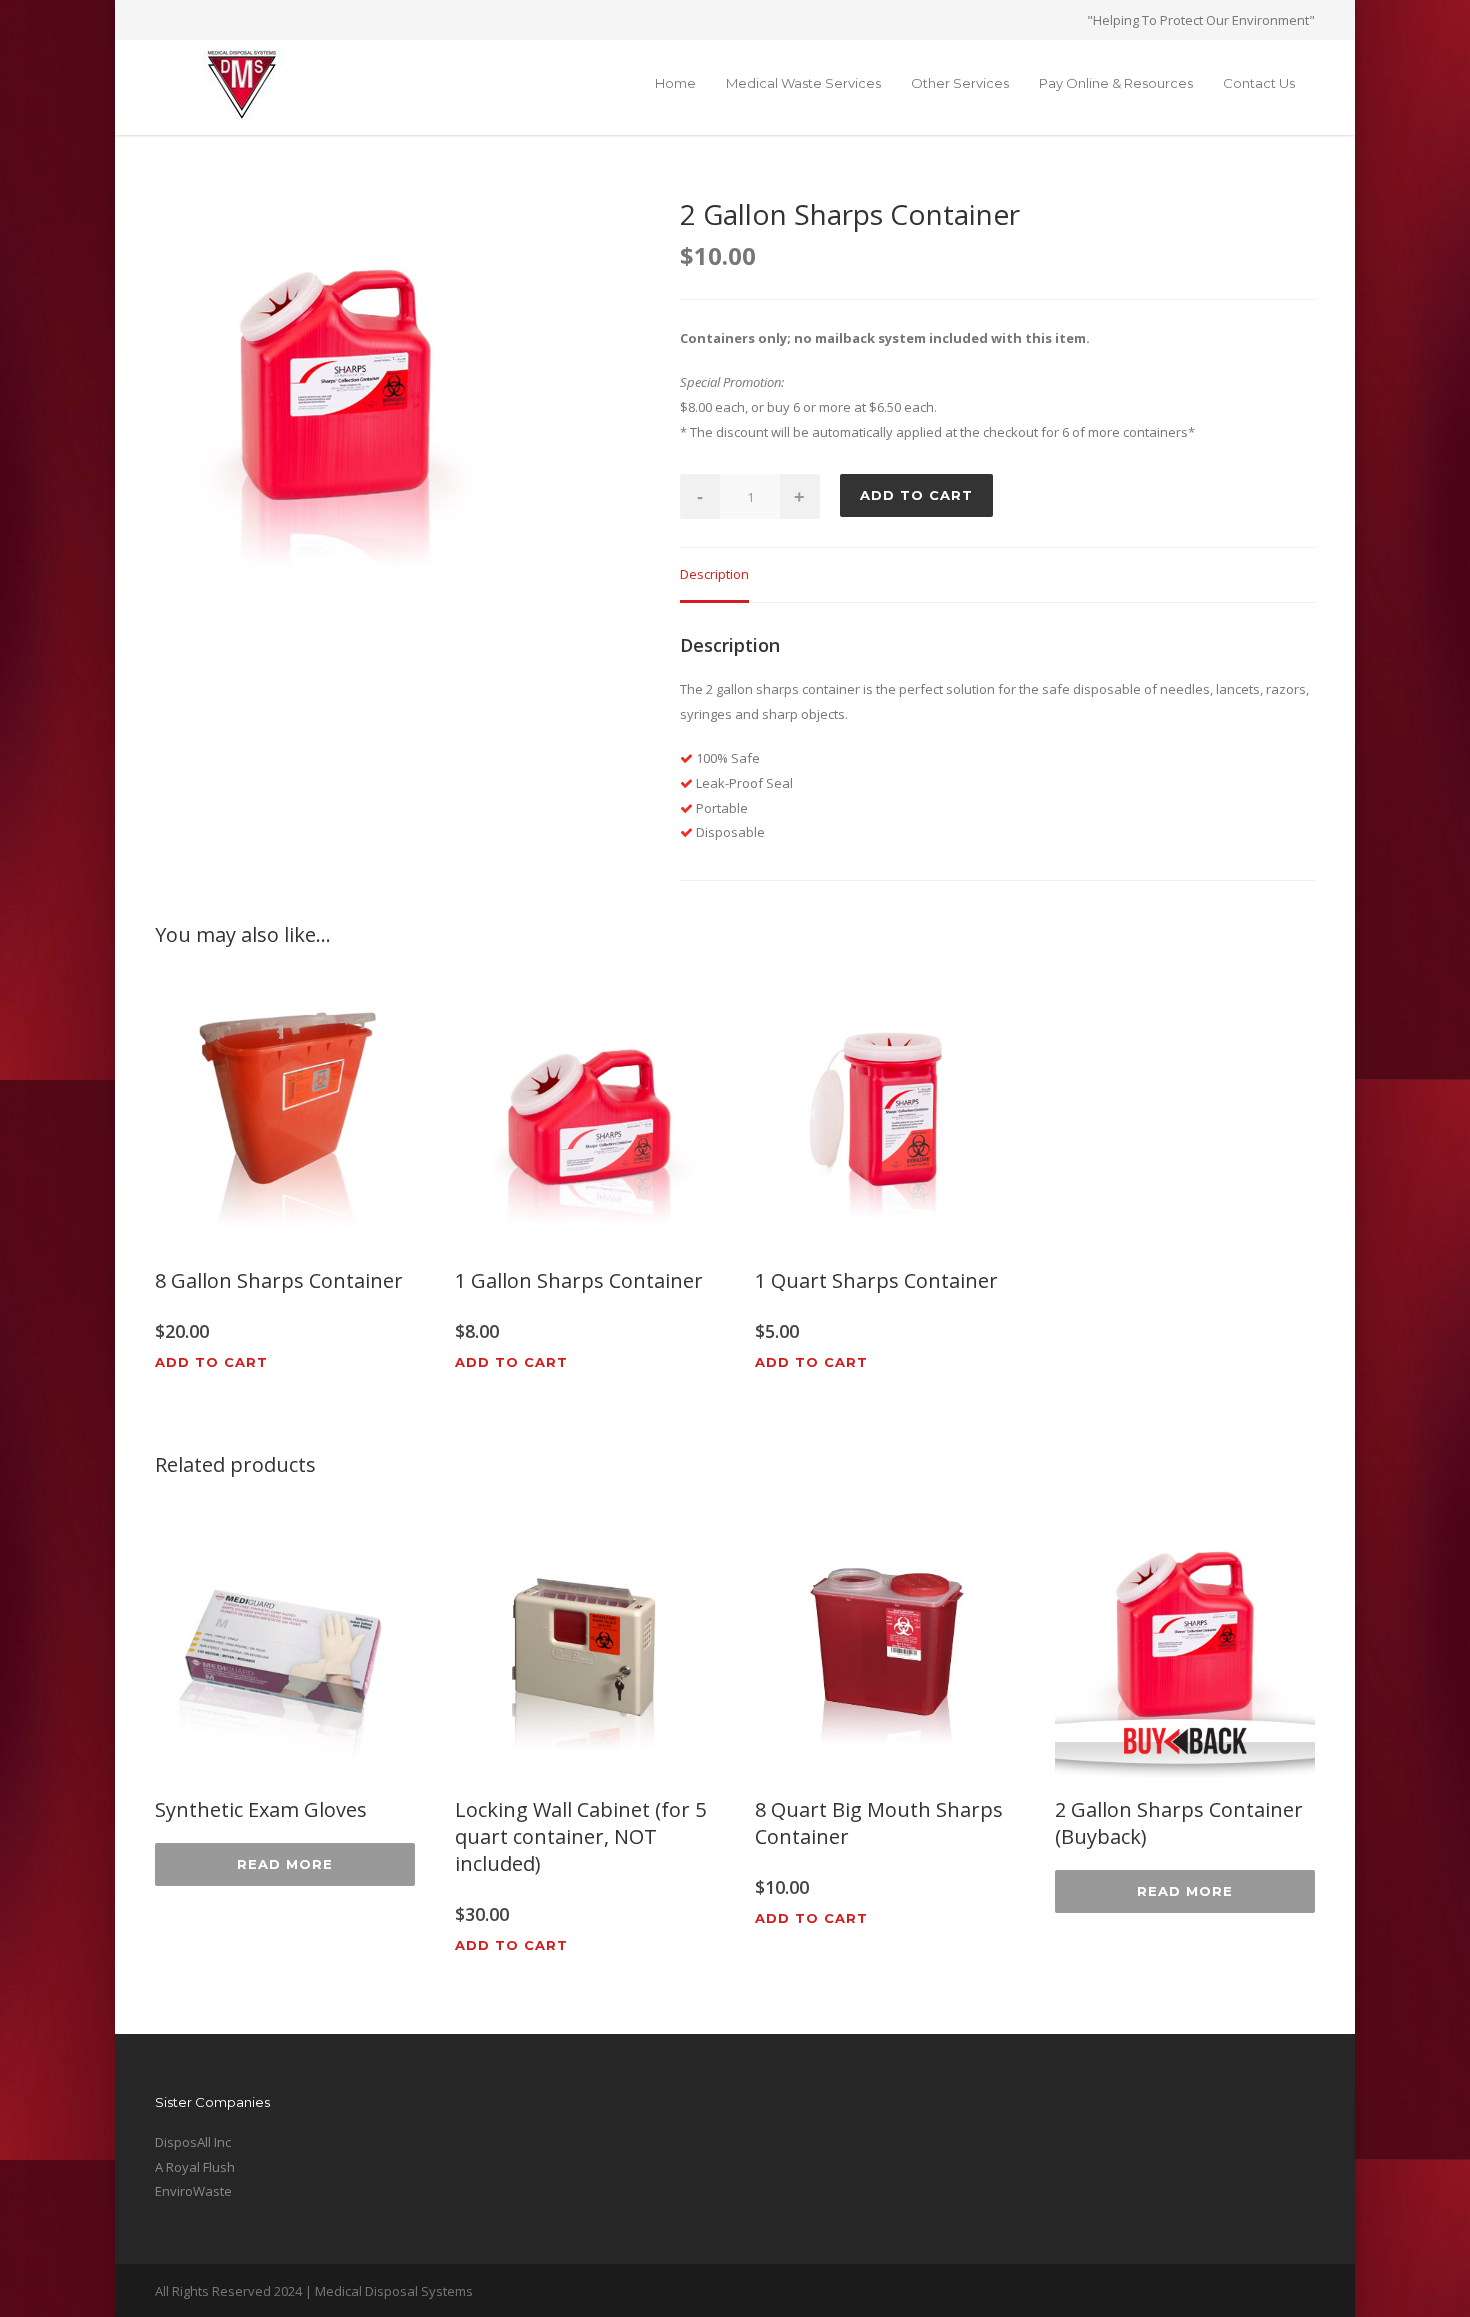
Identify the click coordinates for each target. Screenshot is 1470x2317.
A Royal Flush (195, 2167)
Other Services (960, 83)
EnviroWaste (193, 2191)
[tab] (714, 575)
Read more (285, 1864)
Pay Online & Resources (1116, 83)
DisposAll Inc (193, 2142)
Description (714, 574)
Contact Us (1259, 83)
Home (675, 83)
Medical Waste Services (803, 83)
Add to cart (916, 495)
